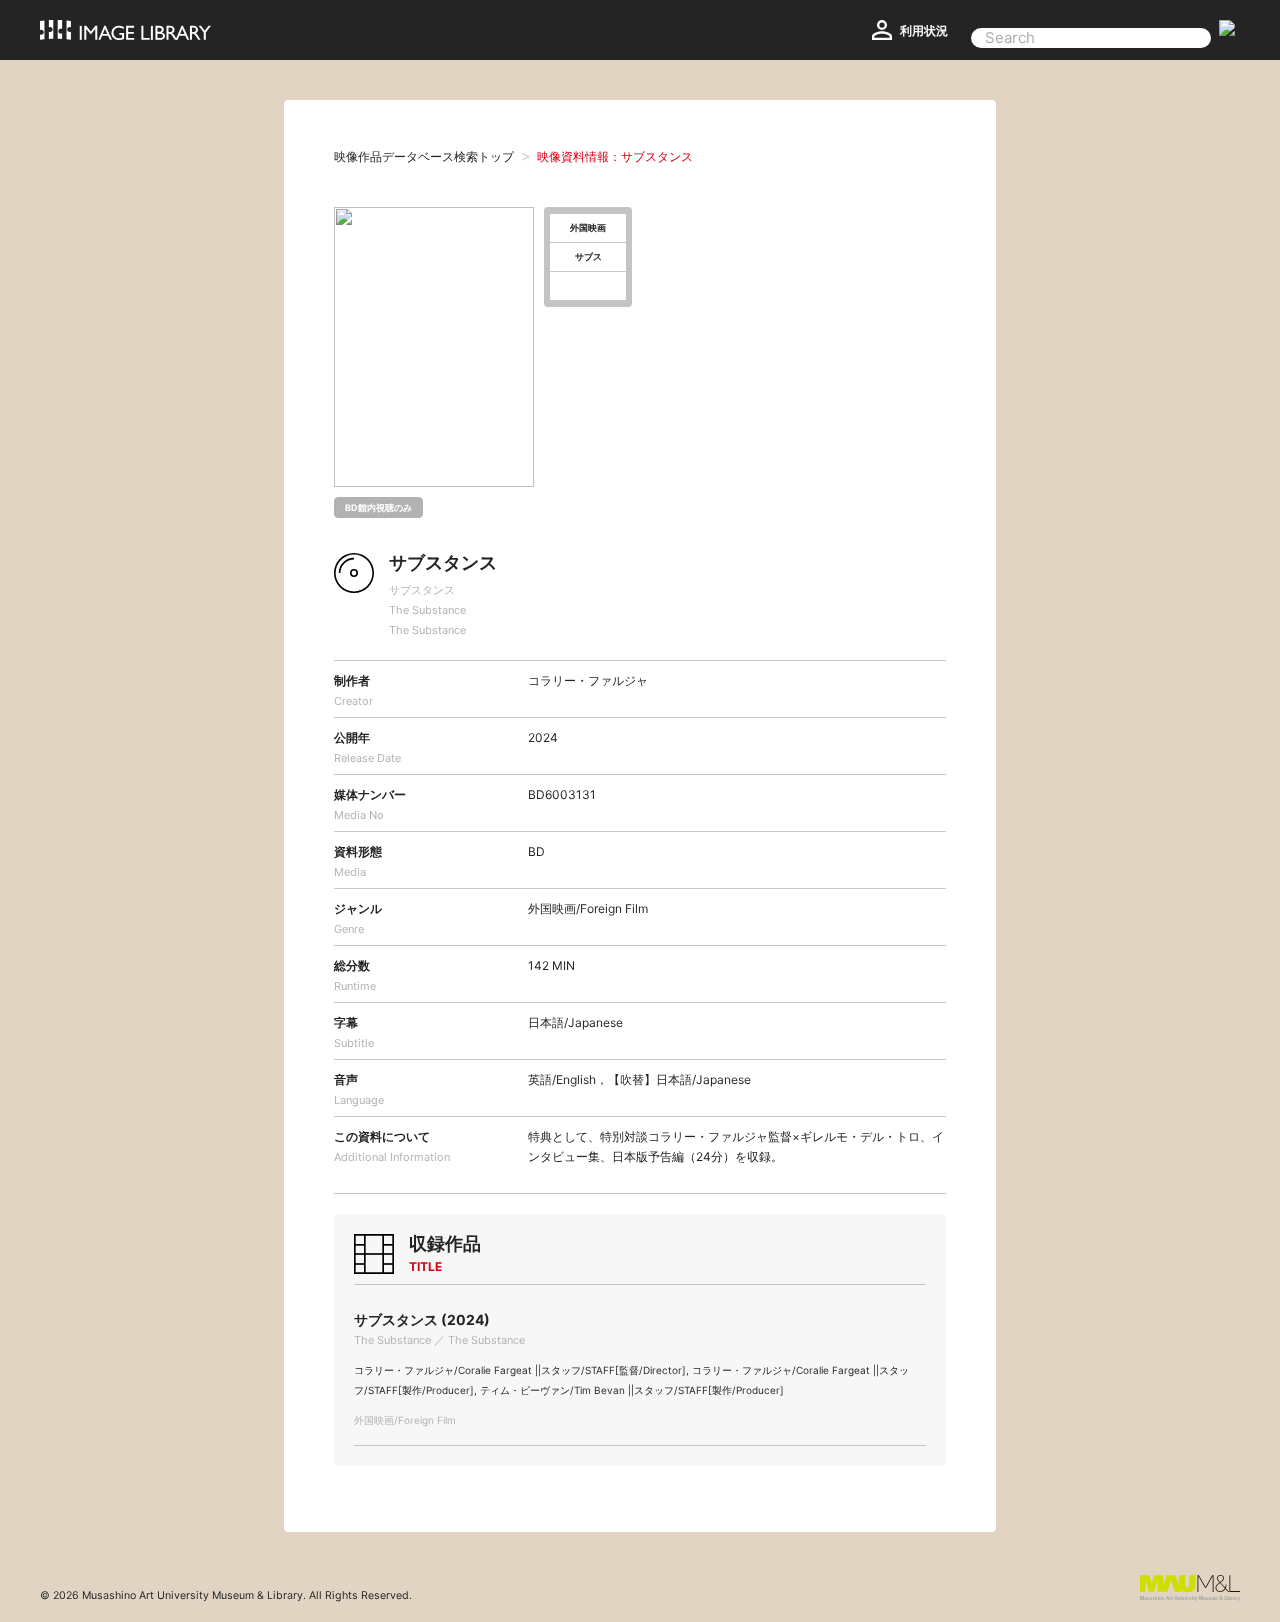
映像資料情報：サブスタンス (615, 156)
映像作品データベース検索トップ (424, 156)
